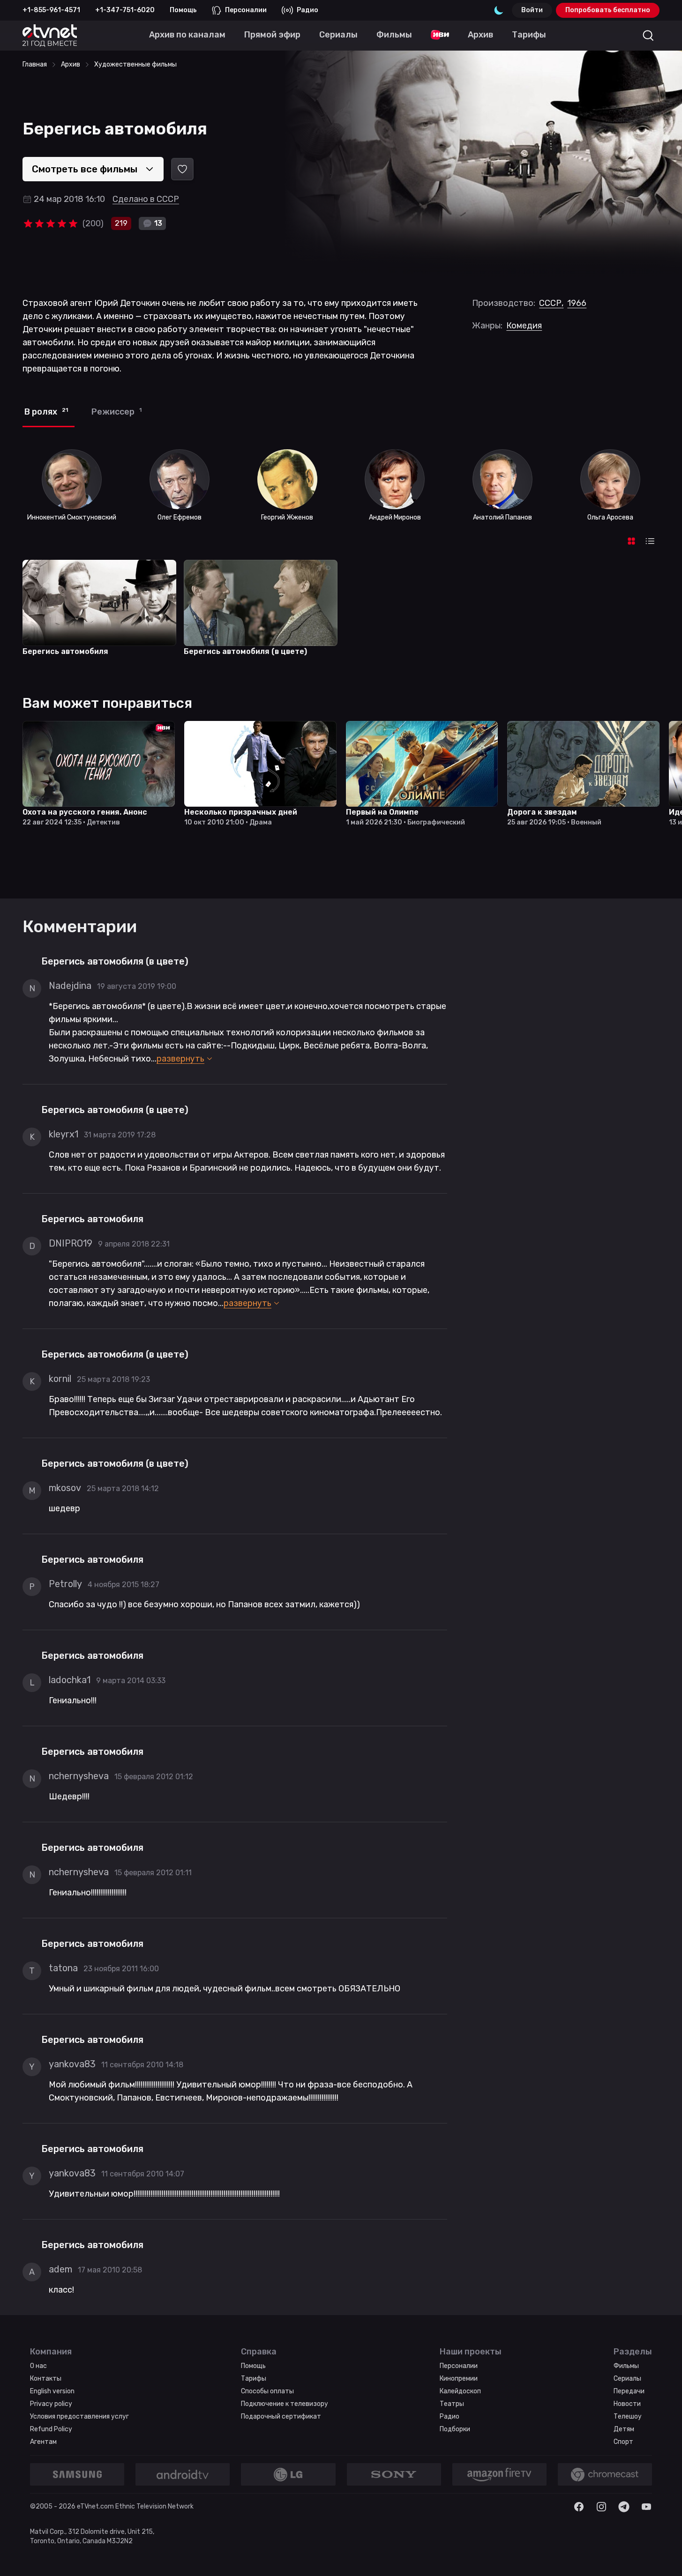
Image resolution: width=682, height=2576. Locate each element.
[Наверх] (663, 2557)
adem (60, 2269)
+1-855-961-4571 (51, 10)
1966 (577, 303)
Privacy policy (51, 2404)
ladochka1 (70, 1680)
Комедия (524, 326)
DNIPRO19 (71, 1243)
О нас (38, 2366)
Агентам (43, 2442)
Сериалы (627, 2379)
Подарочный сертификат (281, 2416)
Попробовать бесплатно (608, 10)
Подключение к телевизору (285, 2404)
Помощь (183, 10)
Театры (452, 2404)
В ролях (46, 412)
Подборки (455, 2429)
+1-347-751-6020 (125, 10)
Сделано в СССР (146, 199)
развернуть (180, 1059)
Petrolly (65, 1584)
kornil (60, 1379)
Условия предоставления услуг (79, 2416)
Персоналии (246, 10)
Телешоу (628, 2416)
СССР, (551, 303)
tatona (63, 1968)
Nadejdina (70, 986)
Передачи (629, 2391)
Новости (627, 2404)
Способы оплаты (267, 2391)
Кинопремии (459, 2379)
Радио (307, 10)
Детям (624, 2429)
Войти (532, 10)
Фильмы (626, 2366)
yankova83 (72, 2064)
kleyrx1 (64, 1134)
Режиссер (116, 412)
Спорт (623, 2442)
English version (52, 2391)
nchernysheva (79, 1776)
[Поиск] (648, 36)
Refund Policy (51, 2429)
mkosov (65, 1488)
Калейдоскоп (460, 2391)
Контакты (46, 2379)
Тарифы (254, 2379)
